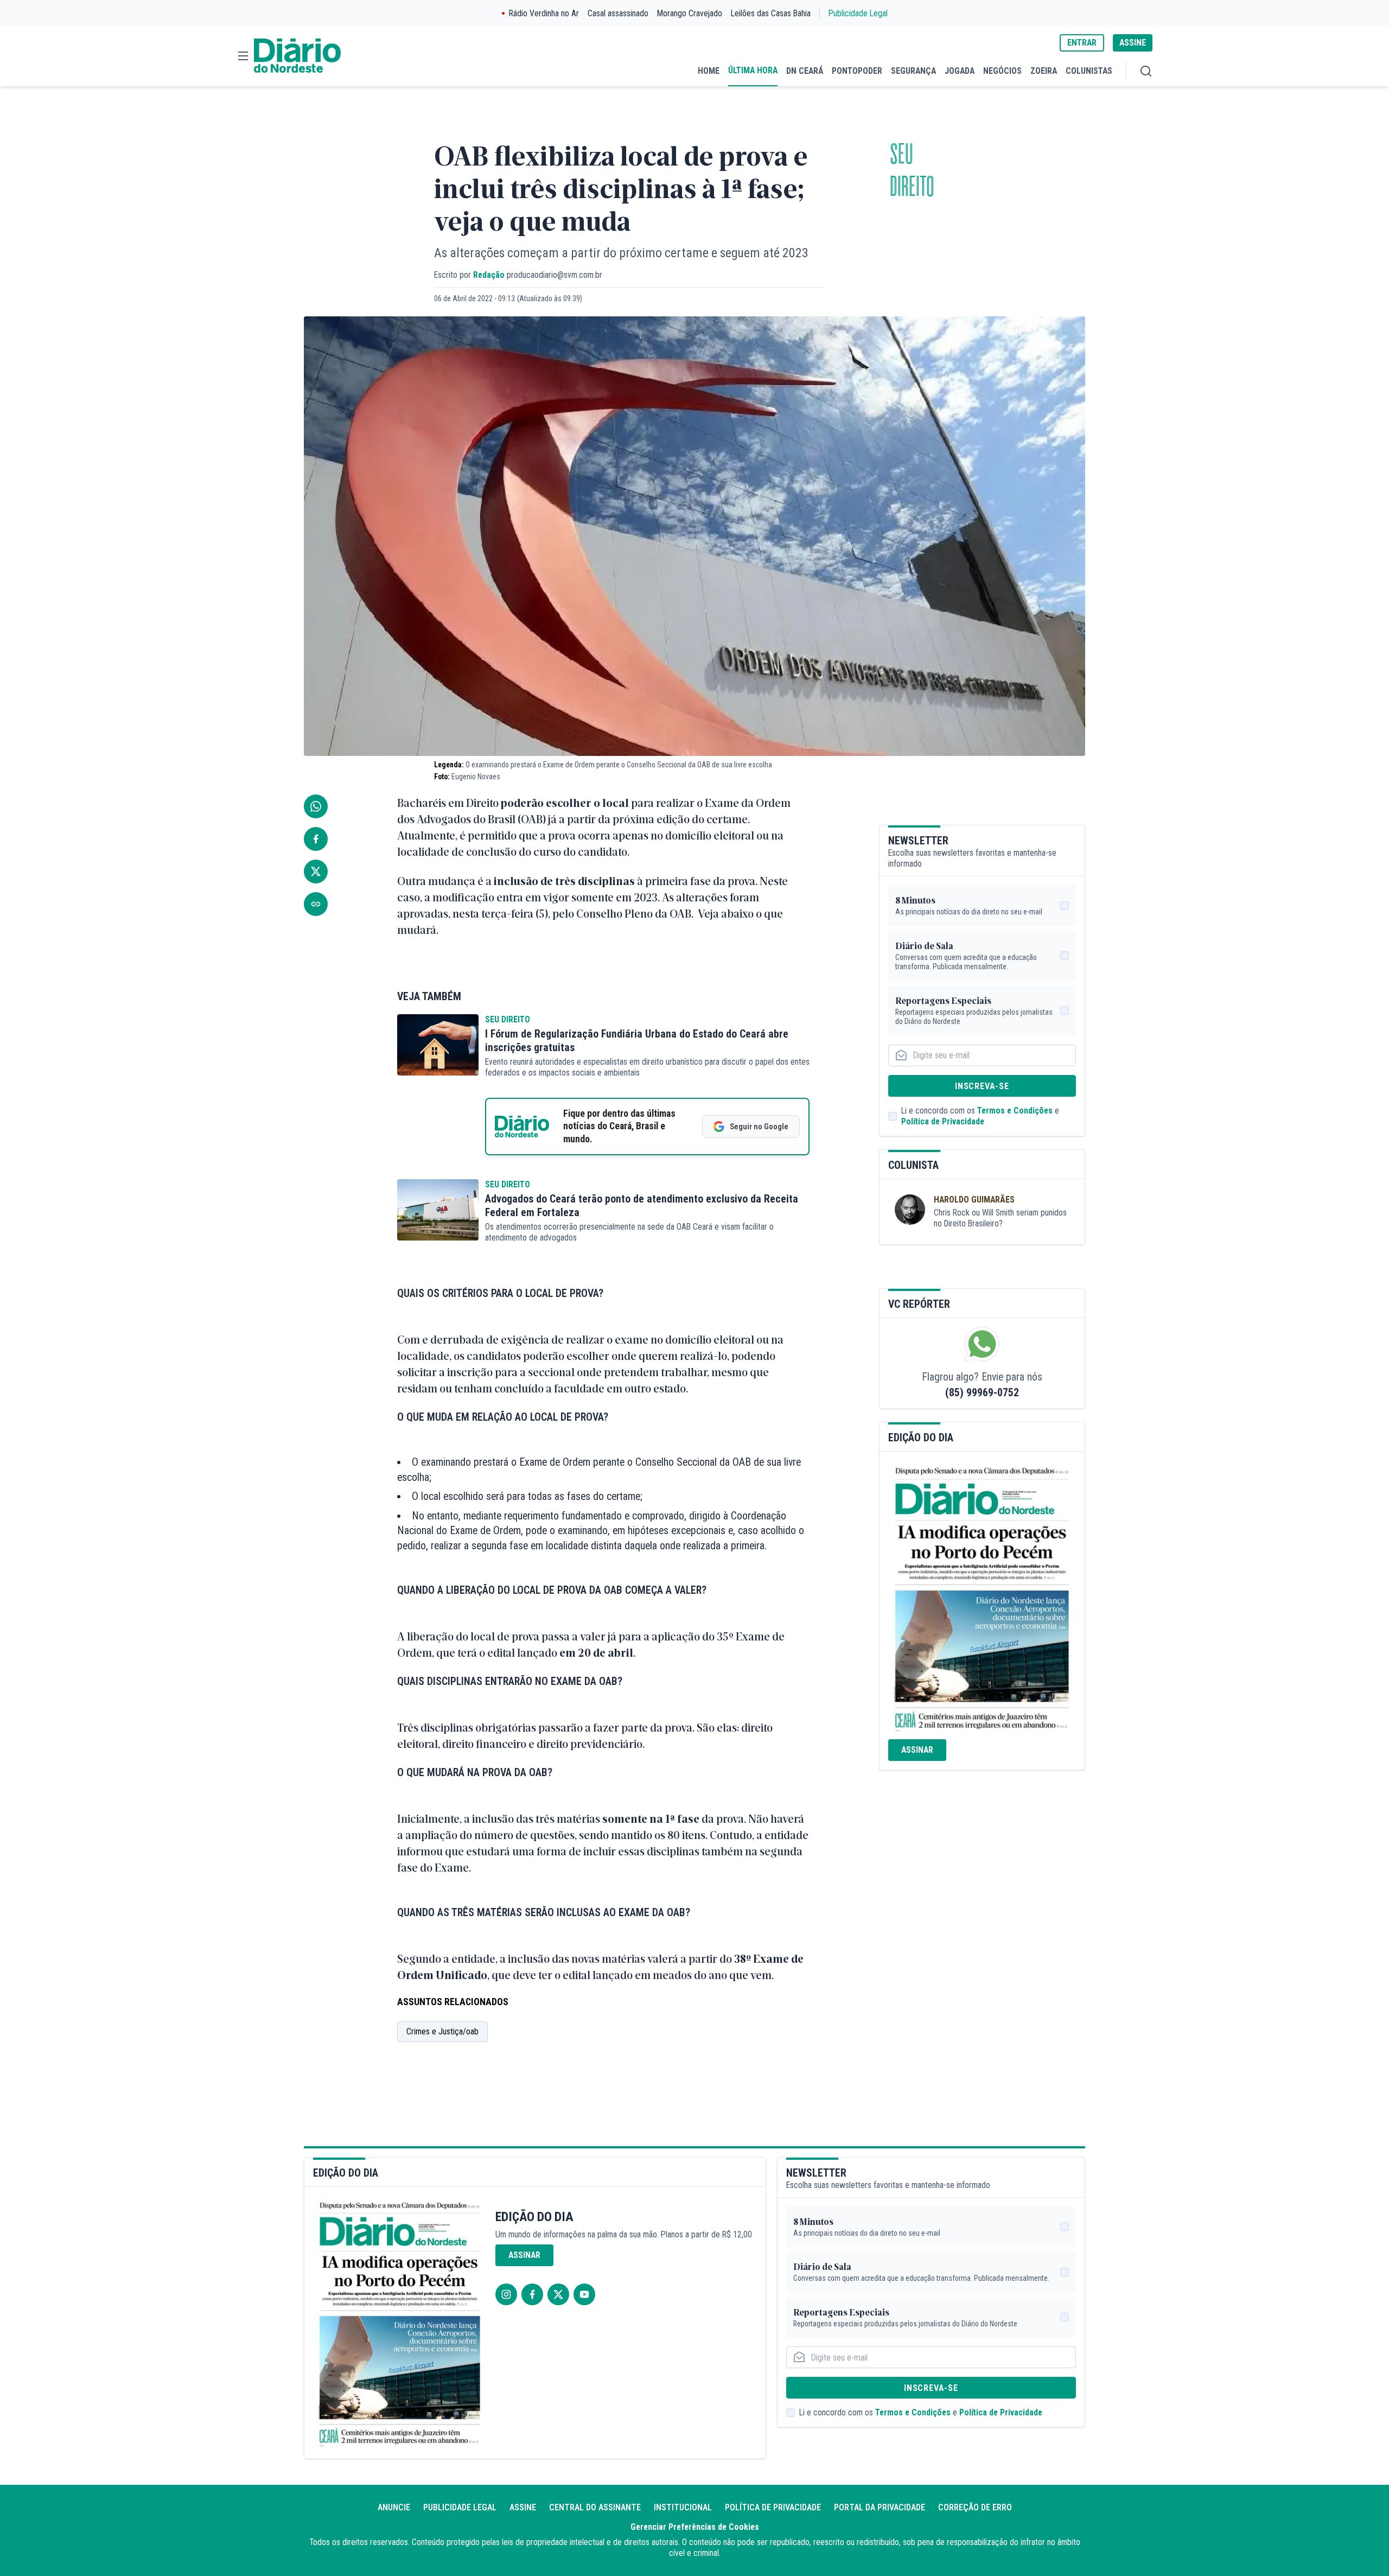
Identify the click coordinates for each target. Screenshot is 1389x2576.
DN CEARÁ (805, 71)
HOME (709, 71)
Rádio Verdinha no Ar (544, 13)
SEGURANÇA (913, 71)
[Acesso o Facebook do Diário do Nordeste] (532, 2294)
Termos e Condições (1015, 1111)
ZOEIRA (1044, 71)
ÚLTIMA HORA (753, 70)
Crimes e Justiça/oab (442, 2031)
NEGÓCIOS (1002, 71)
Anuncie (394, 2507)
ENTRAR (1082, 43)
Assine (523, 2507)
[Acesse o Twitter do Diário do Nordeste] (558, 2294)
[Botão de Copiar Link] (316, 904)
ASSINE (1133, 43)
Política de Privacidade (943, 1121)
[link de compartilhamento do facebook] (316, 839)
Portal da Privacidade (880, 2507)
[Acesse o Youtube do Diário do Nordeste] (584, 2294)
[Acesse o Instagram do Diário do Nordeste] (506, 2294)
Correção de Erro (975, 2507)
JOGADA (960, 71)
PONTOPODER (857, 71)
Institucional (683, 2507)
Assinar (917, 1750)
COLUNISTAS (1089, 71)
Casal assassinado (618, 13)
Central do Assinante (595, 2507)
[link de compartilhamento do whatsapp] (316, 806)
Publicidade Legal (858, 13)
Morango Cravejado (690, 13)
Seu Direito (508, 1019)
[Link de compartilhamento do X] (316, 872)
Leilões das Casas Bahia (771, 13)
